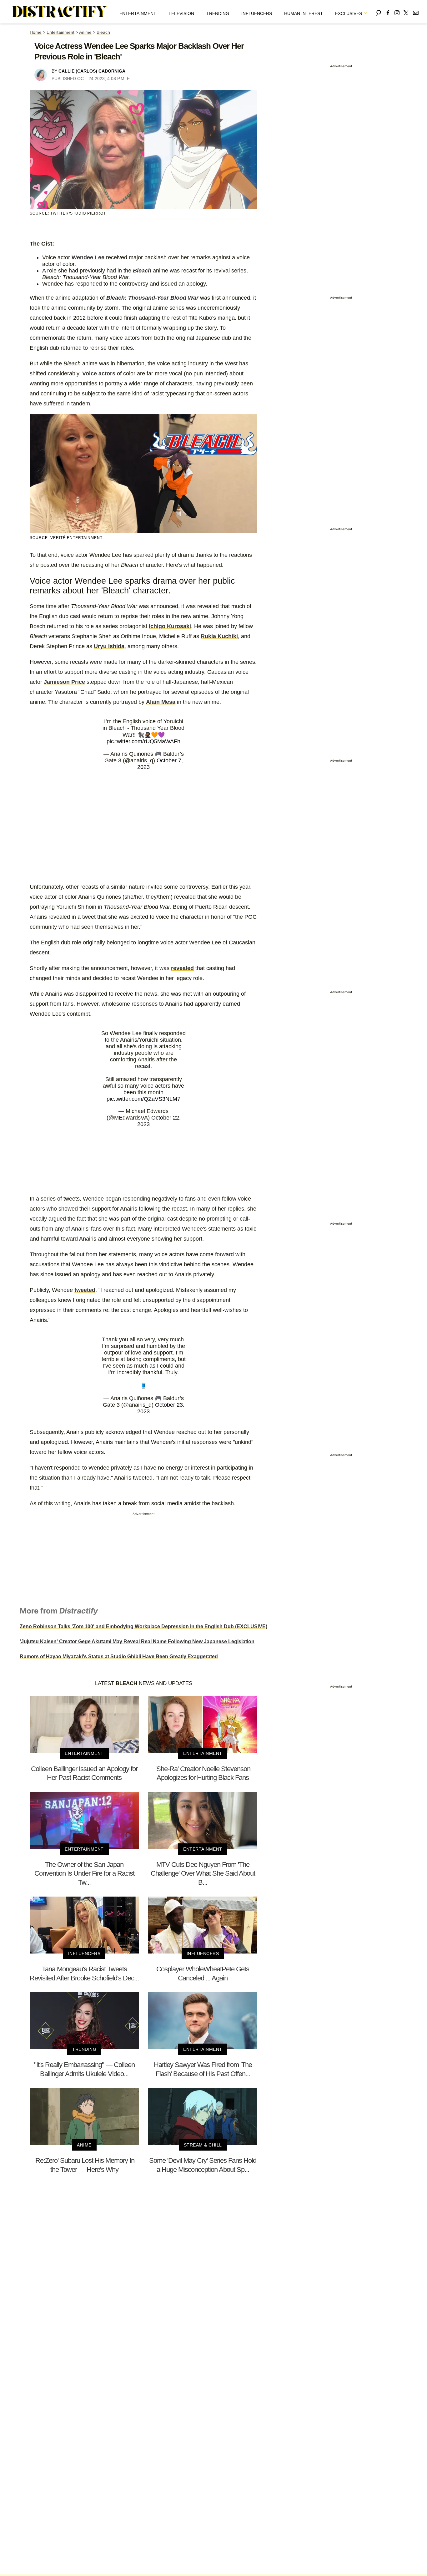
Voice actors (99, 373)
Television (181, 13)
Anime (85, 32)
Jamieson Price (64, 682)
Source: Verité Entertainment (66, 538)
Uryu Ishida (109, 646)
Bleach (103, 32)
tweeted (85, 1290)
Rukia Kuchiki (219, 636)
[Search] (379, 12)
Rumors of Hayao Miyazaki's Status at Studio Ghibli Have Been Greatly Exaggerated (119, 1656)
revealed (182, 968)
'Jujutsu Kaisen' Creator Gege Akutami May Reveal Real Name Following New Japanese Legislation (137, 1641)
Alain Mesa (161, 702)
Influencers (257, 13)
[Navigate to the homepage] (60, 12)
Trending (218, 13)
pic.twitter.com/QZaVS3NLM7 (143, 1099)
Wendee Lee (88, 257)
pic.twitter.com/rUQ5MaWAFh (143, 741)
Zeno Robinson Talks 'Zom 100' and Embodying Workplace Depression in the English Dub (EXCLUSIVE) (143, 1626)
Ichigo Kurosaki (170, 626)
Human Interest (304, 13)
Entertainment (138, 13)
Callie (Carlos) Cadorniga (92, 71)
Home (36, 32)
